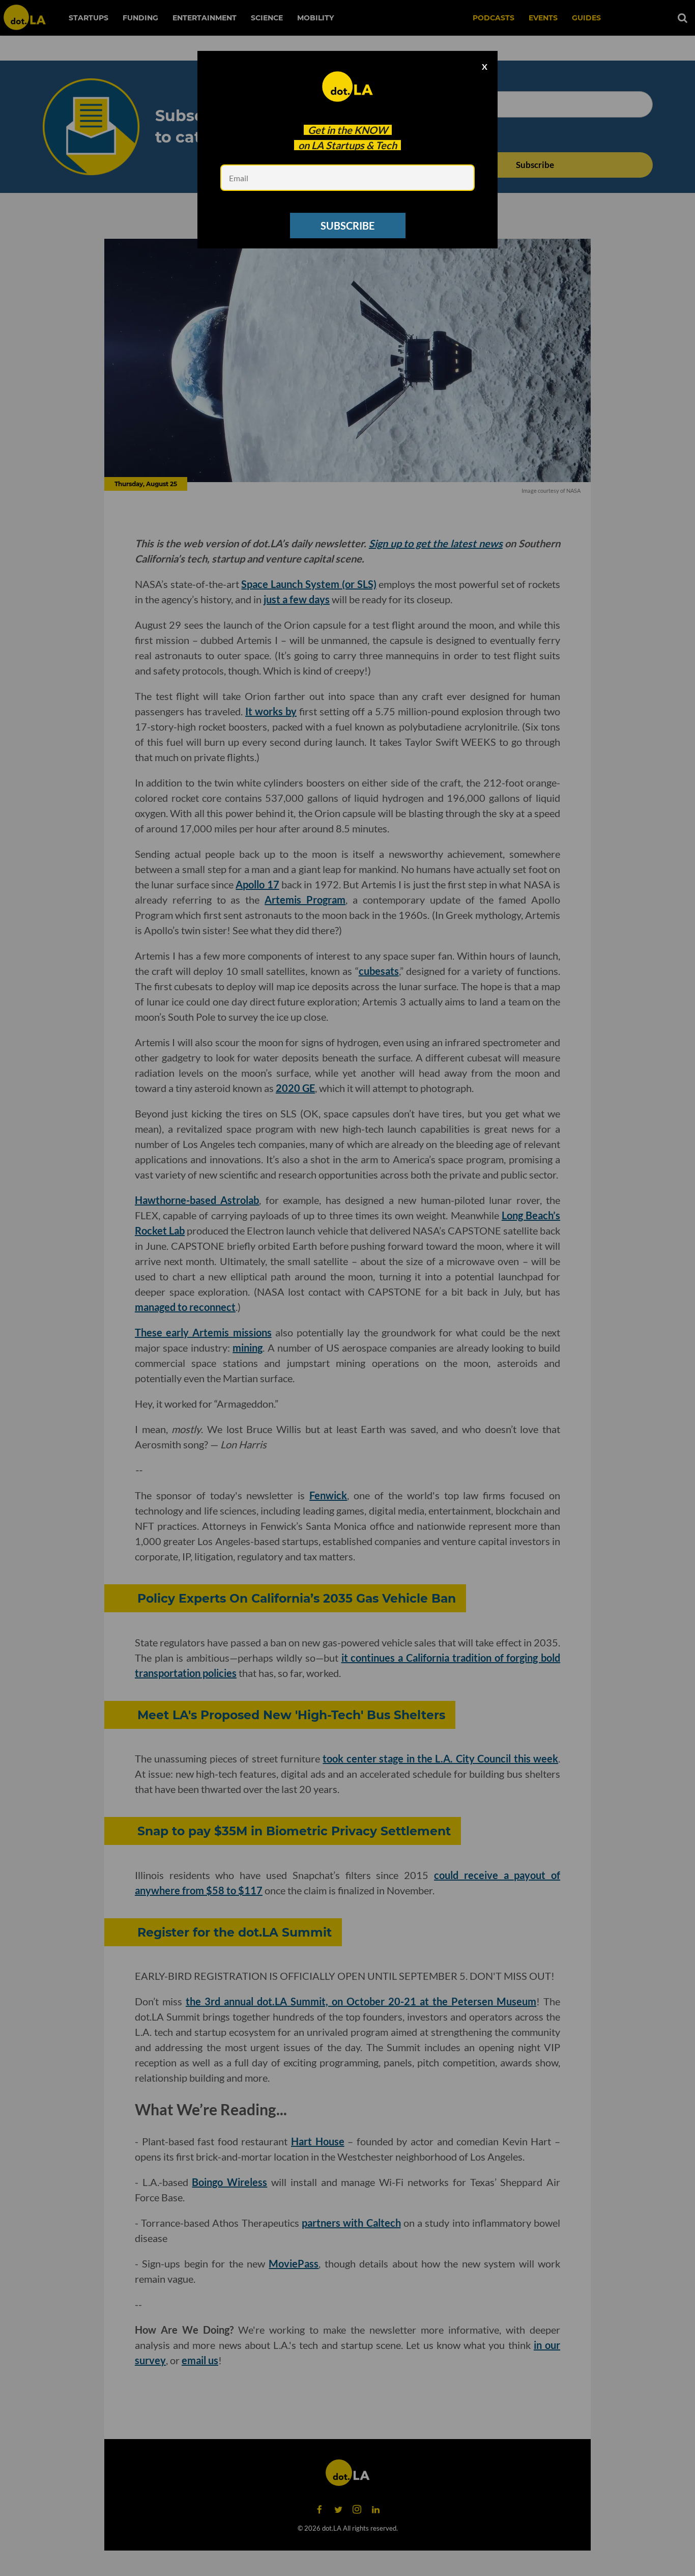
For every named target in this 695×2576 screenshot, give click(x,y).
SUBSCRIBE (347, 226)
